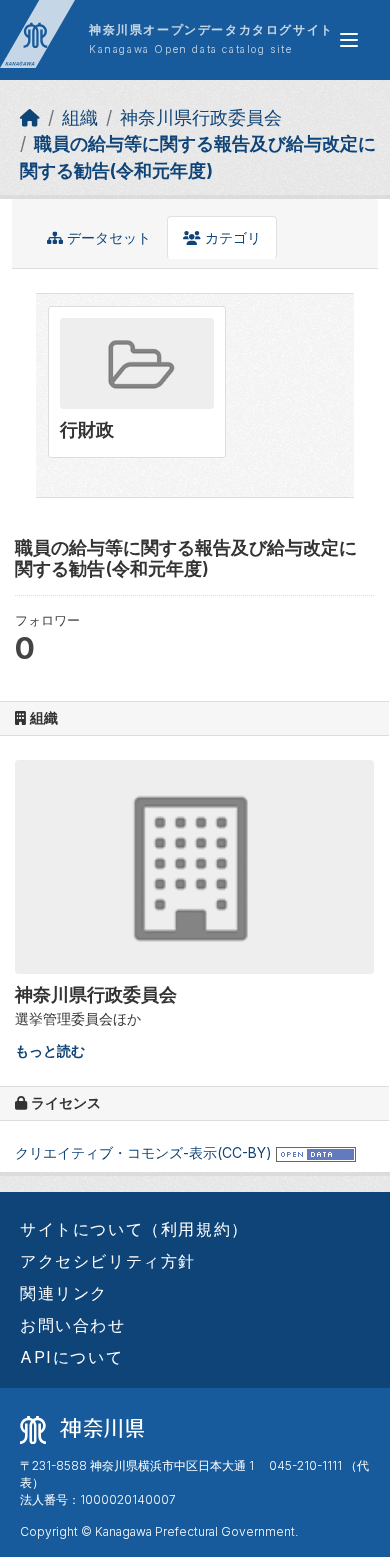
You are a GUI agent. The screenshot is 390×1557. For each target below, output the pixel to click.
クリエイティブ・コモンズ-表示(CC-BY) (143, 1152)
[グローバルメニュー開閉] (349, 40)
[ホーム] (30, 117)
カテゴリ (231, 237)
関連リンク (64, 1293)
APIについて (71, 1357)
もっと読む (50, 1050)
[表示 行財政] (137, 382)
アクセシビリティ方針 (108, 1261)
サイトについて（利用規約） (134, 1229)
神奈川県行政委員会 (201, 117)
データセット (107, 237)
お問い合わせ (73, 1325)
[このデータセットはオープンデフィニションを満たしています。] (316, 1152)
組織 (80, 117)
